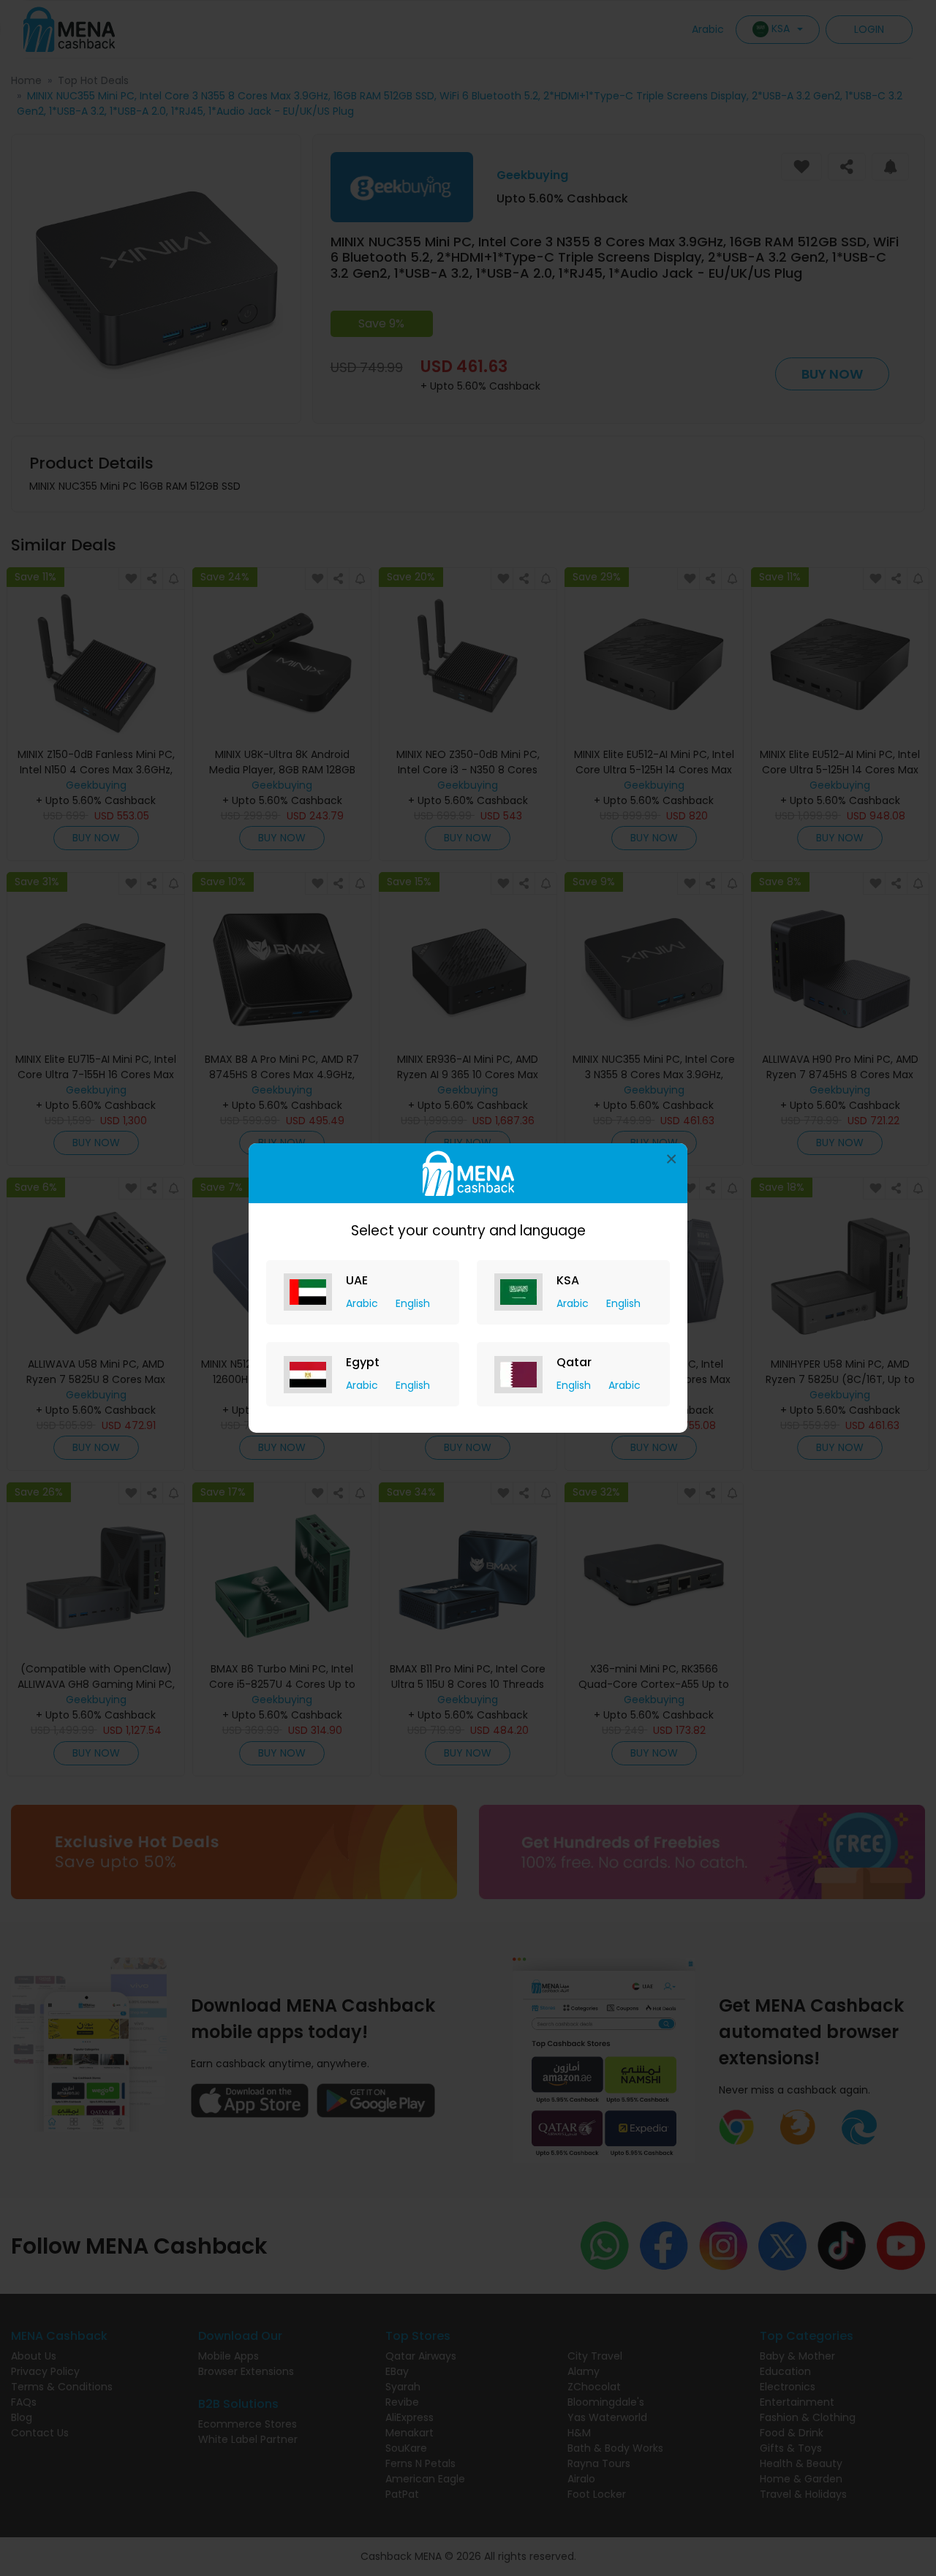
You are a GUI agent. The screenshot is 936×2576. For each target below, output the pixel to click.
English (413, 1303)
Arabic (363, 1303)
